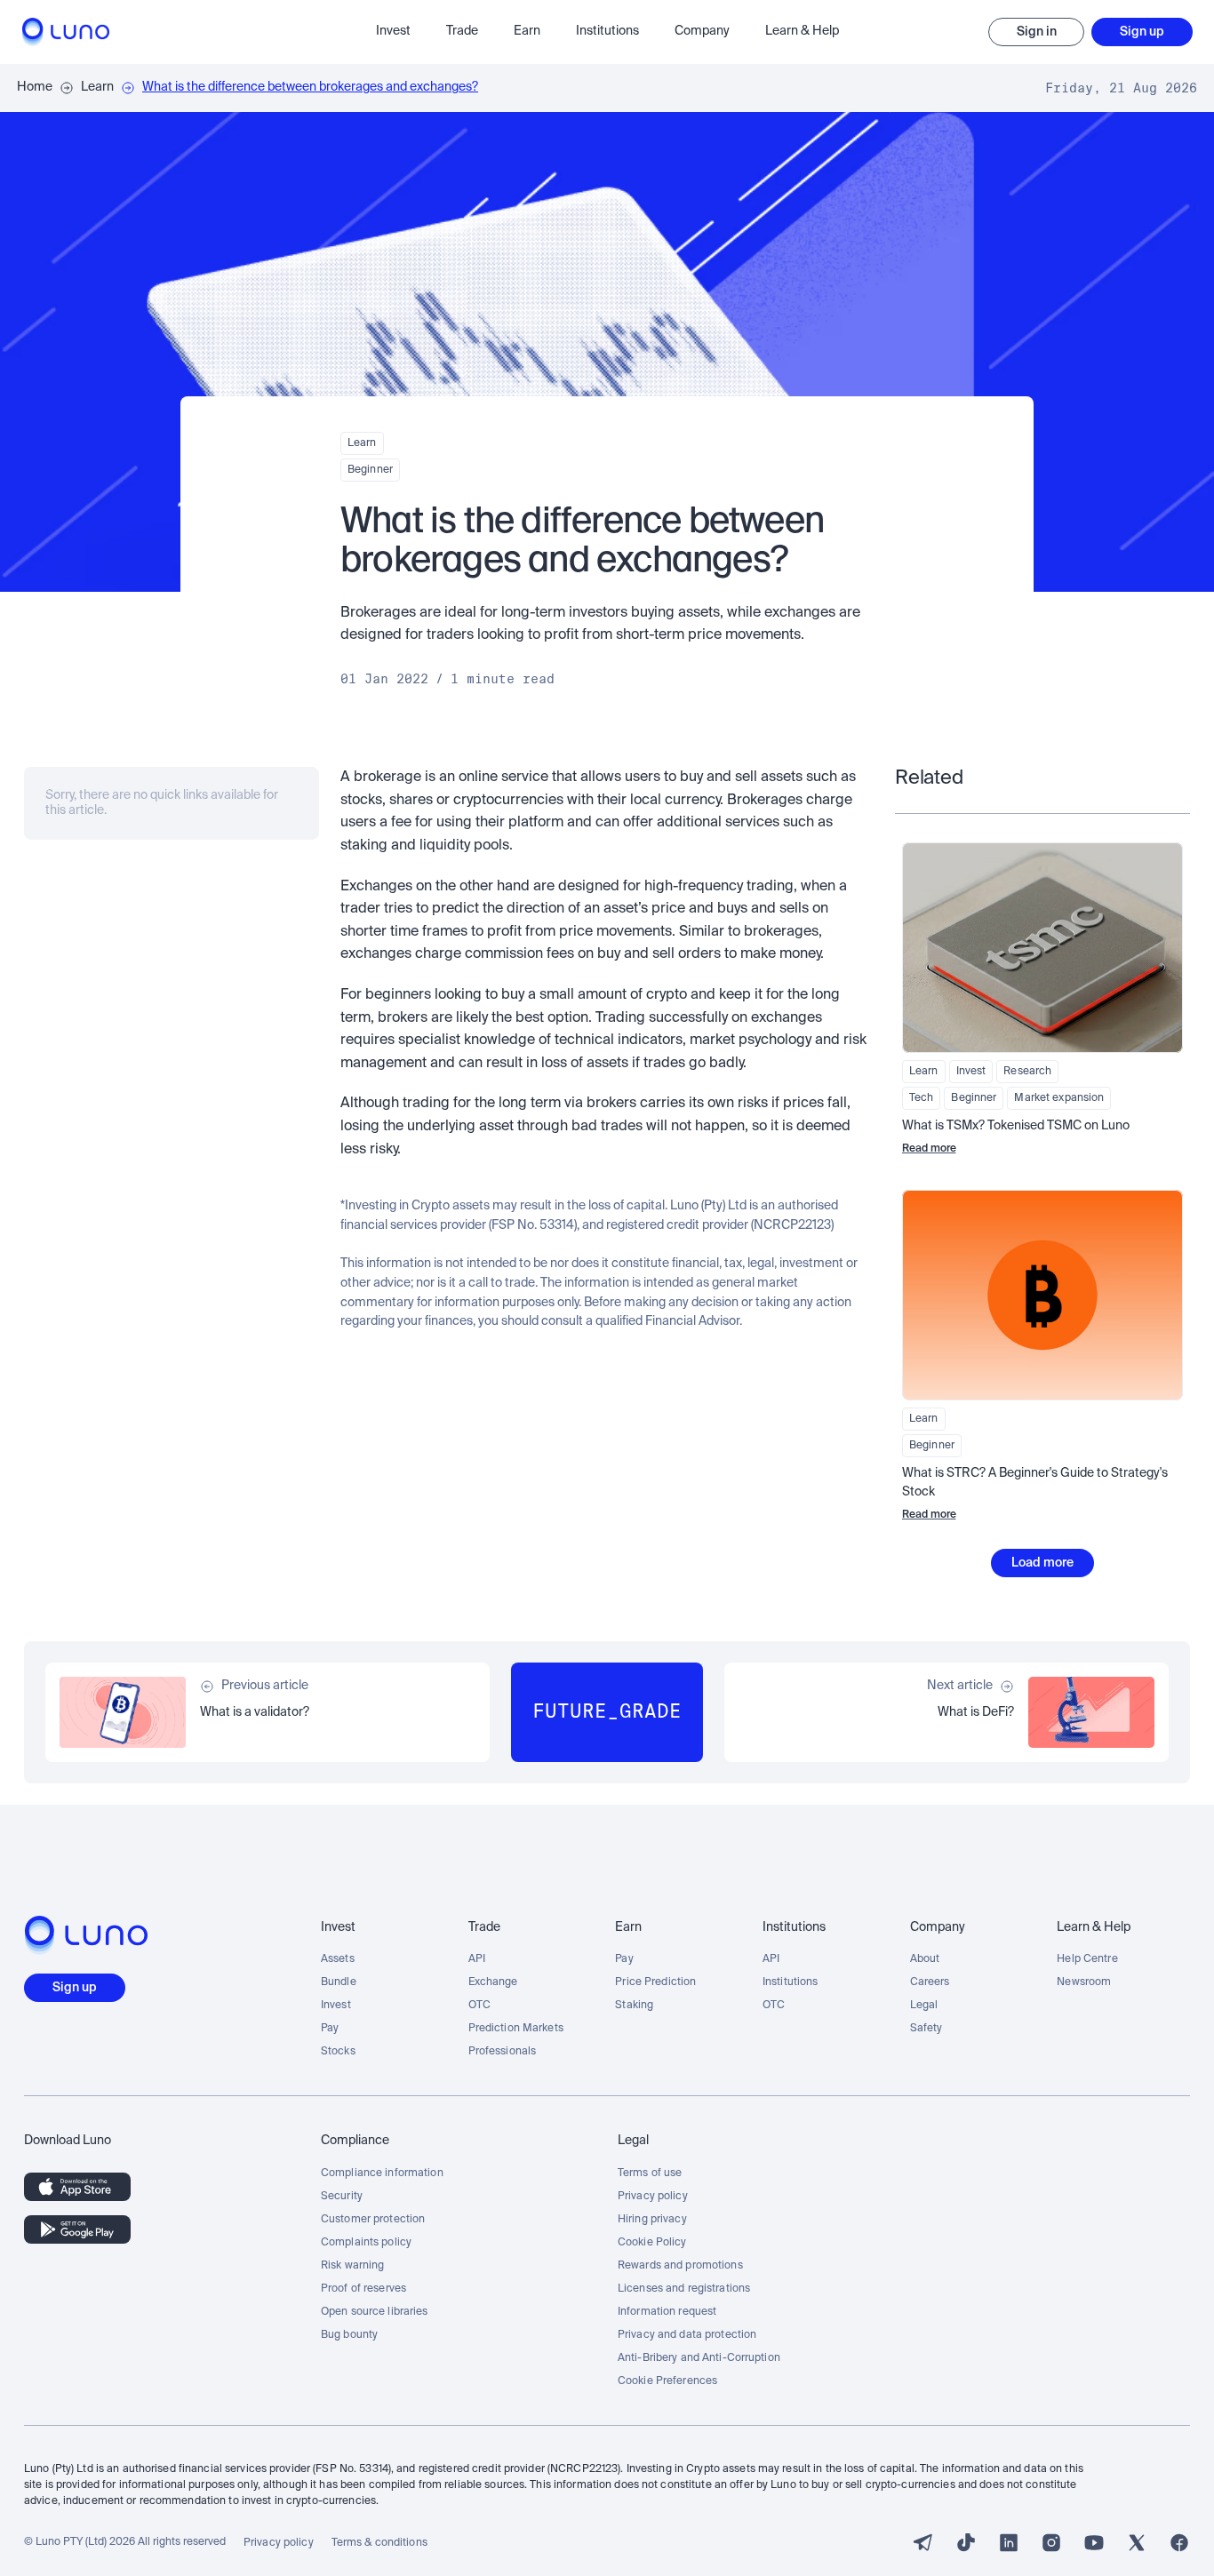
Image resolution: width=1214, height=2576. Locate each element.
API (477, 1959)
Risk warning (352, 2266)
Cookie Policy (652, 2243)
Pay (330, 2029)
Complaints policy (366, 2243)
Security (342, 2197)
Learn (97, 87)
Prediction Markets (516, 2029)
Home (35, 87)
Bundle (339, 1982)
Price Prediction (655, 1982)
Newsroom (1084, 1982)
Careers (930, 1982)
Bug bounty (349, 2335)
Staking (634, 2006)
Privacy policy (653, 2197)
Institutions (790, 1982)
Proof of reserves (363, 2289)
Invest (336, 2006)
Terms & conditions (379, 2543)
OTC (479, 2006)
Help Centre (1087, 1959)
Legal (924, 2006)
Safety (926, 2029)
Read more (929, 1149)
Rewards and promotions (680, 2266)
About (925, 1959)
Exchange (493, 1982)
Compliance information (382, 2173)
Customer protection (373, 2220)
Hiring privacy (652, 2220)
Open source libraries (375, 2312)
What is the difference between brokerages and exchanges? (310, 87)
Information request (667, 2312)
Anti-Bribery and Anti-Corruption (699, 2358)
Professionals (503, 2052)
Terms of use (650, 2173)
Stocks (338, 2052)
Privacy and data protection (687, 2335)
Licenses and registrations (684, 2289)
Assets (338, 1959)
